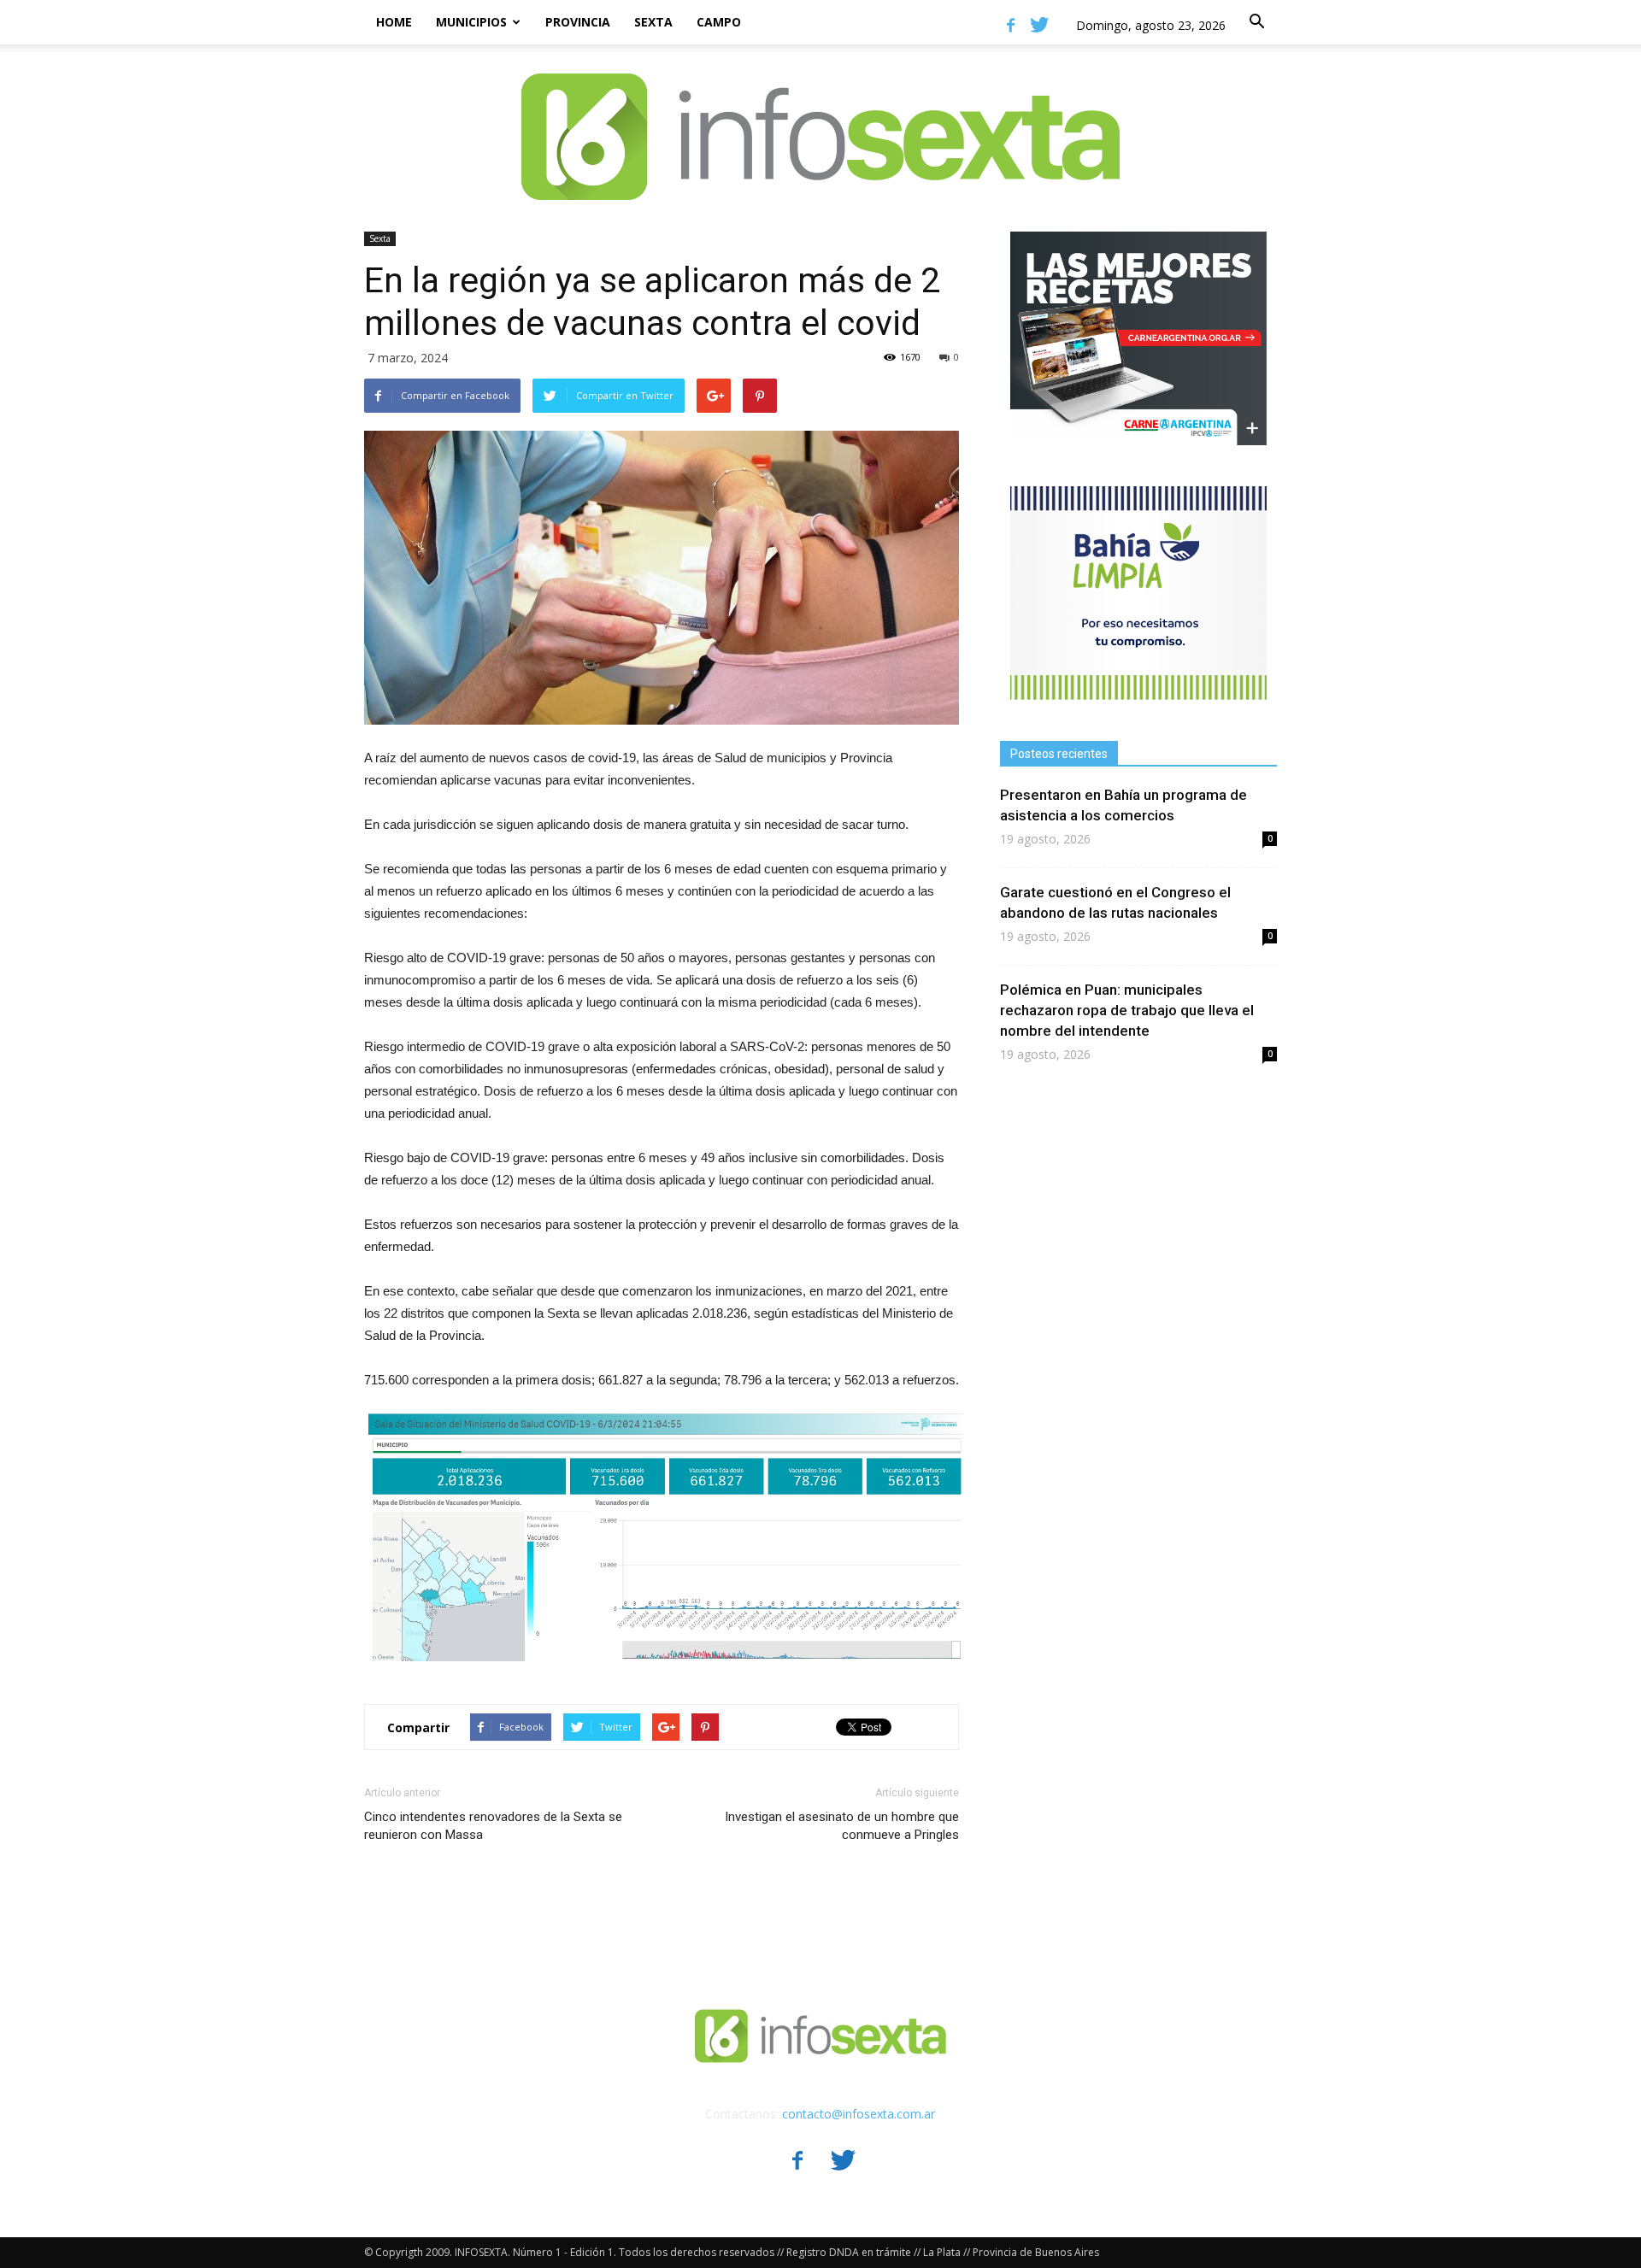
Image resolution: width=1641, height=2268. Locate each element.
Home (394, 22)
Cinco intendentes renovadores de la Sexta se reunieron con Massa (493, 1826)
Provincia (578, 22)
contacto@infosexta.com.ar (859, 2114)
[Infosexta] (820, 119)
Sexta (653, 22)
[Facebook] (1010, 25)
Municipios (471, 22)
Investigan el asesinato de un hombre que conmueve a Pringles (842, 1826)
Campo (719, 22)
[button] (1256, 22)
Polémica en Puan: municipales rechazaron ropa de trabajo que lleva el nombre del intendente (1127, 1010)
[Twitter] (1039, 25)
